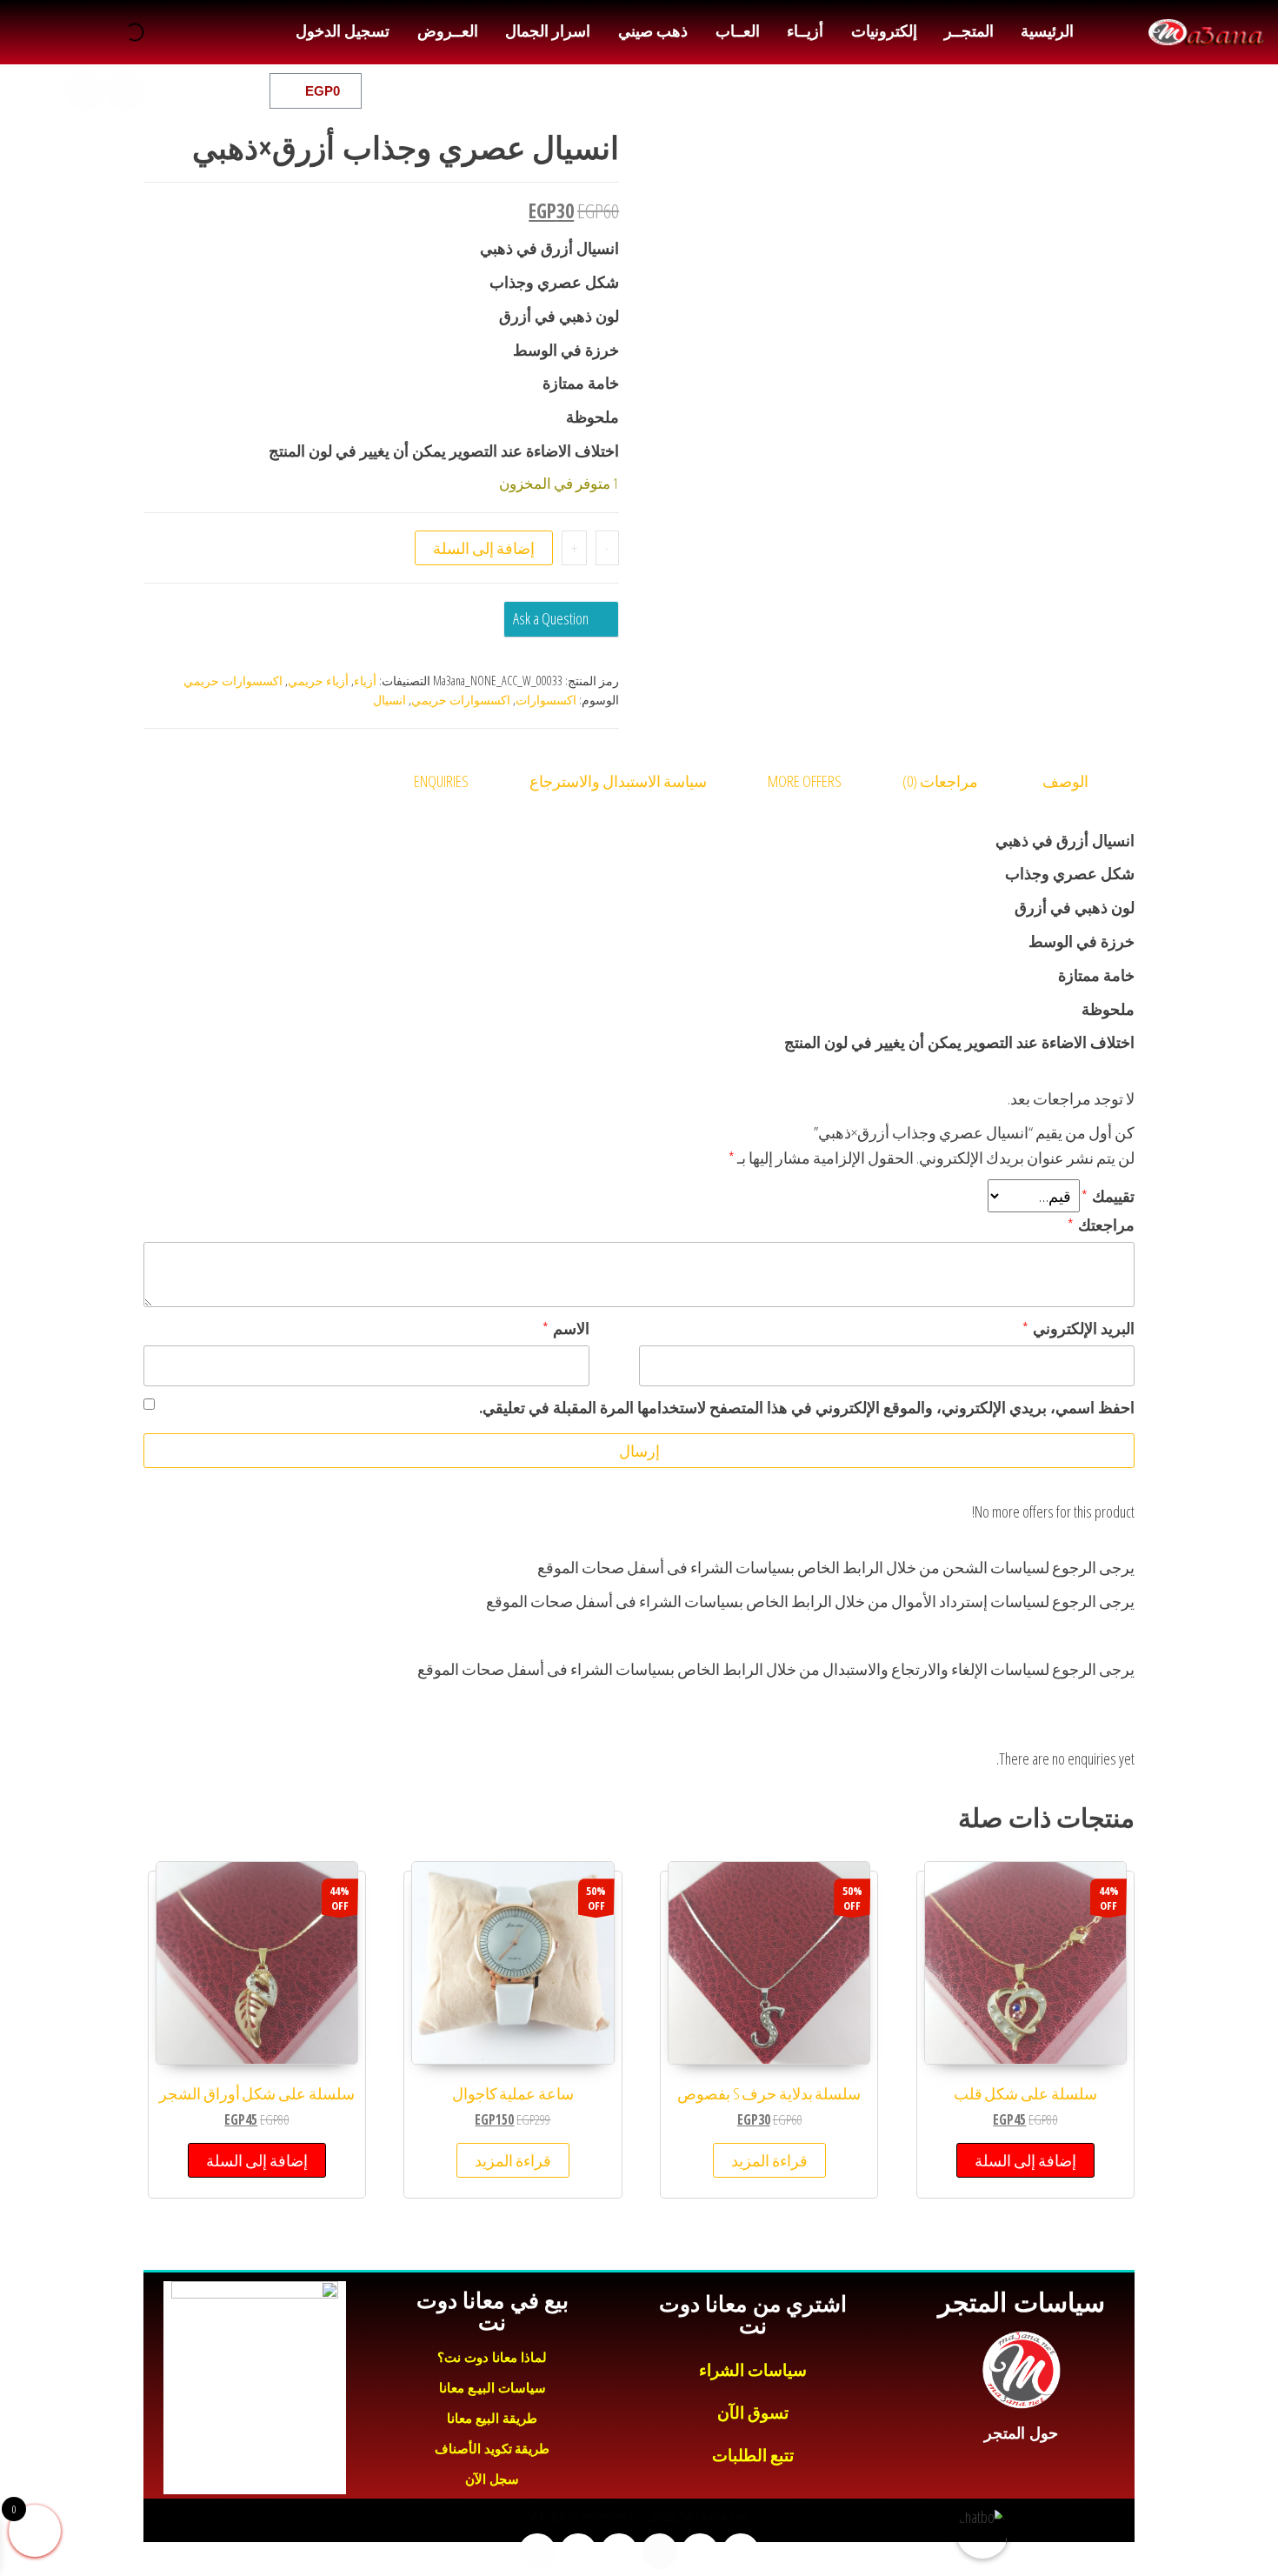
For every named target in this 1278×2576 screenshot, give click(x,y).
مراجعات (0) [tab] (940, 781)
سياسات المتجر (1021, 2302)
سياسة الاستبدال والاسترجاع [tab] (618, 781)
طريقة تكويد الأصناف (492, 2449)
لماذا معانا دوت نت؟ (492, 2357)
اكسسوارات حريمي (233, 681)
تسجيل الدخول (343, 31)
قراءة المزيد (769, 2160)
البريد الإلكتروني (1078, 1328)
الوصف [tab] (1065, 781)
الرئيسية (1047, 31)
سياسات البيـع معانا (493, 2388)
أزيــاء (805, 31)
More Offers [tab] (805, 781)
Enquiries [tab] (441, 781)
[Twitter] (205, 90)
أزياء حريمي (318, 681)
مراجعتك (1101, 1225)
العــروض (448, 31)
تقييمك (1108, 1196)
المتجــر (969, 31)
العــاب (738, 31)
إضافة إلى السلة (484, 548)
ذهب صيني (653, 31)
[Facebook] (245, 90)
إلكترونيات (884, 31)
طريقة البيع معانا (492, 2418)
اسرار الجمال (548, 31)
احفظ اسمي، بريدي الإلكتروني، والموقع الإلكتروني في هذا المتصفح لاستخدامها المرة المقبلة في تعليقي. (807, 1407)
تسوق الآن (753, 2413)
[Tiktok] (85, 90)
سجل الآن (492, 2479)
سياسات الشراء (753, 2370)
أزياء (365, 681)
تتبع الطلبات (753, 2456)
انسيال (389, 700)
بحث (156, 32)
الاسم (566, 1328)
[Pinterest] (45, 90)
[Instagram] (125, 90)
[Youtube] (165, 90)
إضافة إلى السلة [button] (1025, 2160)
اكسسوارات (546, 700)
